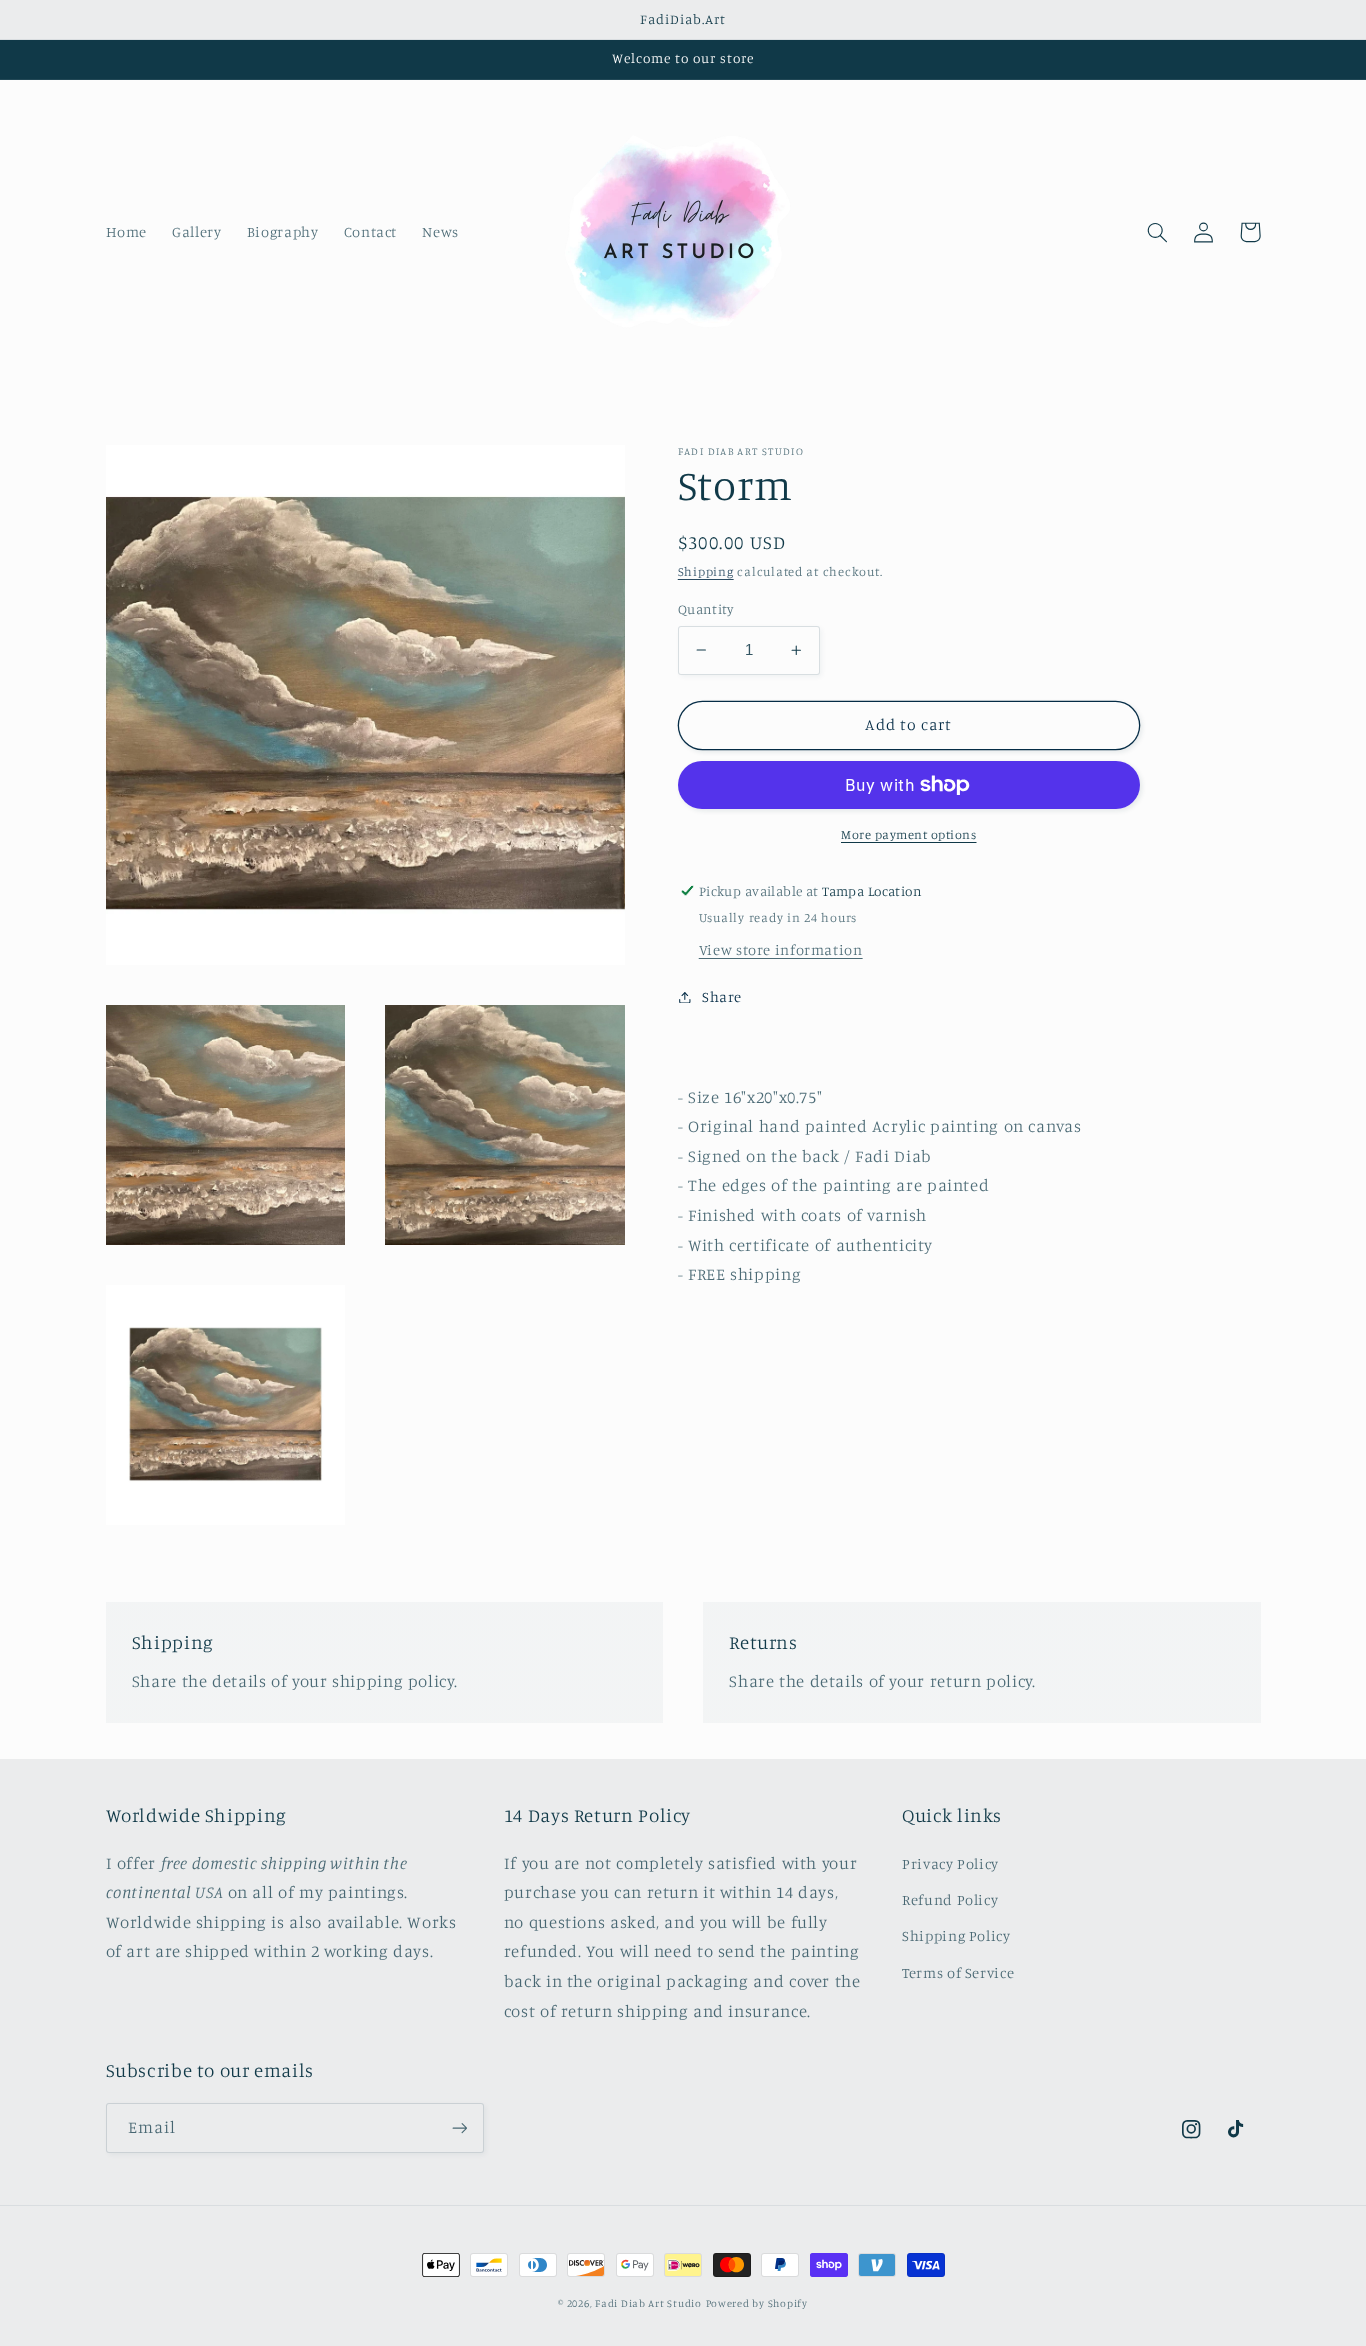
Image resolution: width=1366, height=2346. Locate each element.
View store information (781, 949)
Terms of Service (958, 1972)
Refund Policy (950, 1899)
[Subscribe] (459, 2127)
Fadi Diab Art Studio (648, 2303)
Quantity (705, 609)
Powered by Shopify (757, 2303)
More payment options (909, 834)
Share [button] (722, 996)
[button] (1158, 232)
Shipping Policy (956, 1935)
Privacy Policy (950, 1863)
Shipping (706, 571)
